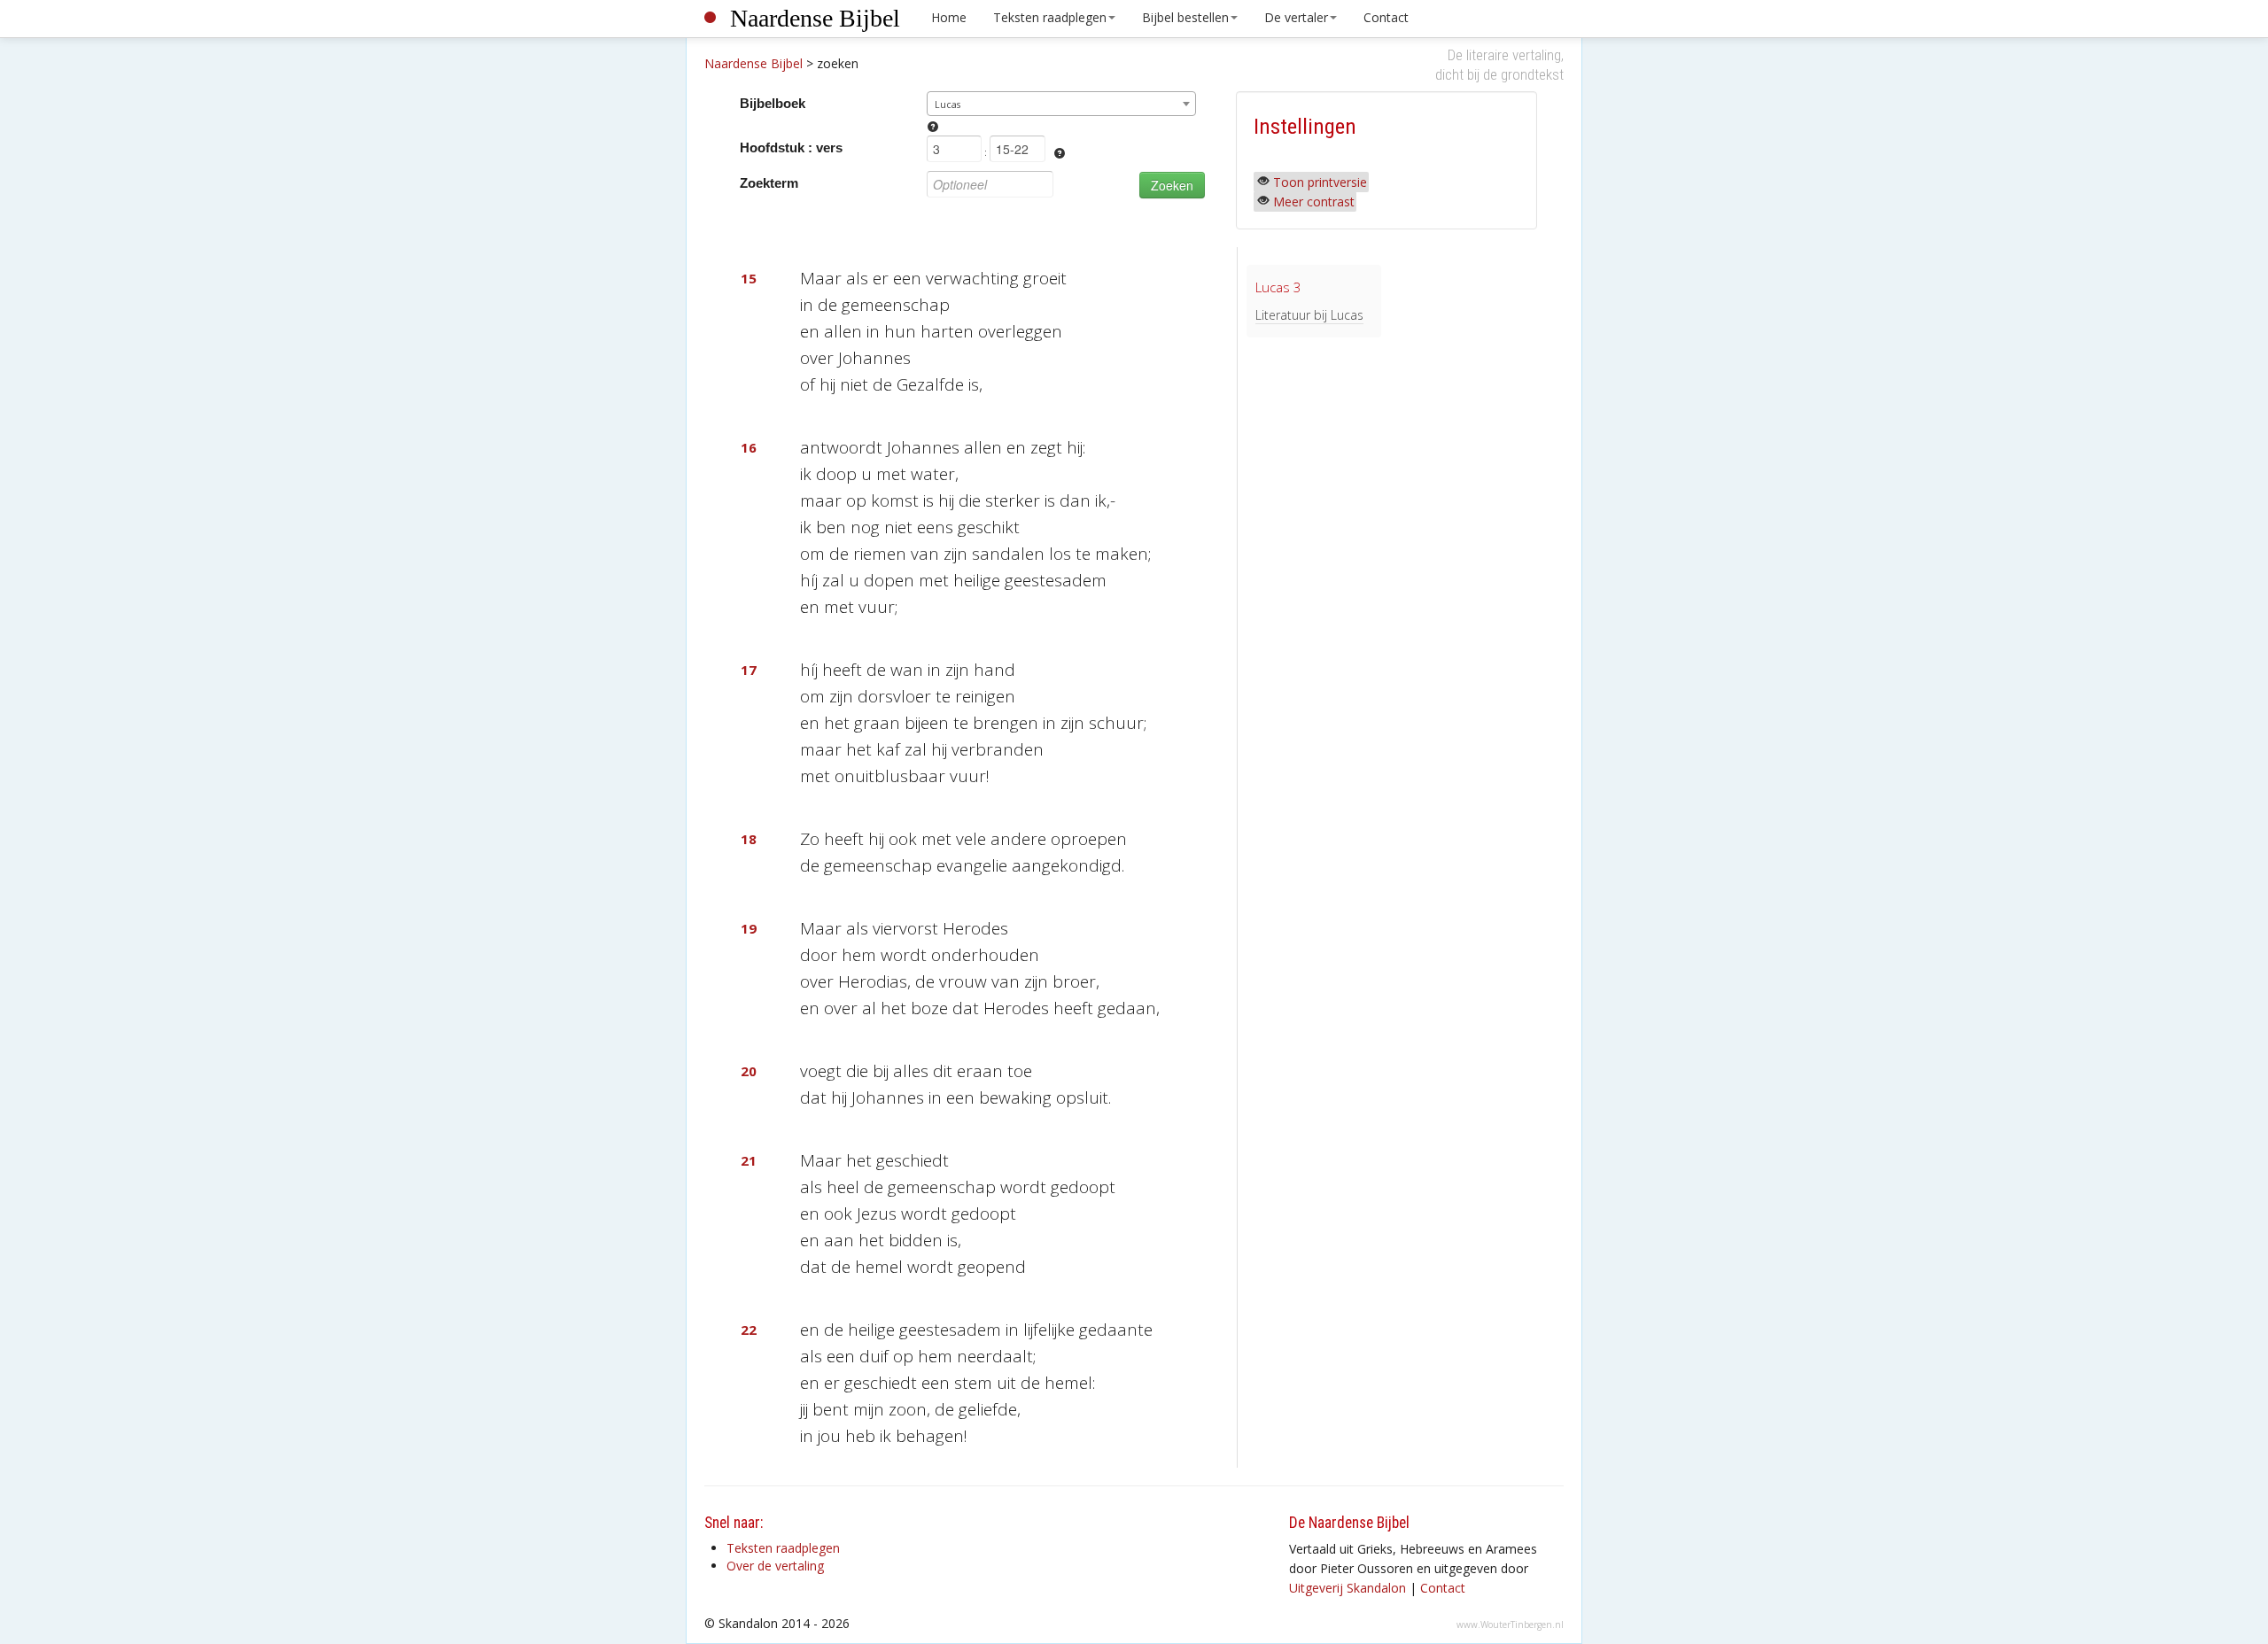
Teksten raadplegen (1050, 17)
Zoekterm (769, 183)
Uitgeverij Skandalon (1348, 1588)
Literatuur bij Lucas (1309, 315)
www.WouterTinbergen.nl (1510, 1625)
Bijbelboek (773, 103)
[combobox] (1062, 104)
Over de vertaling (775, 1566)
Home (949, 17)
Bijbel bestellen (1185, 17)
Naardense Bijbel (815, 18)
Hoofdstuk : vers (791, 147)
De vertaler (1296, 17)
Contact (1386, 17)
